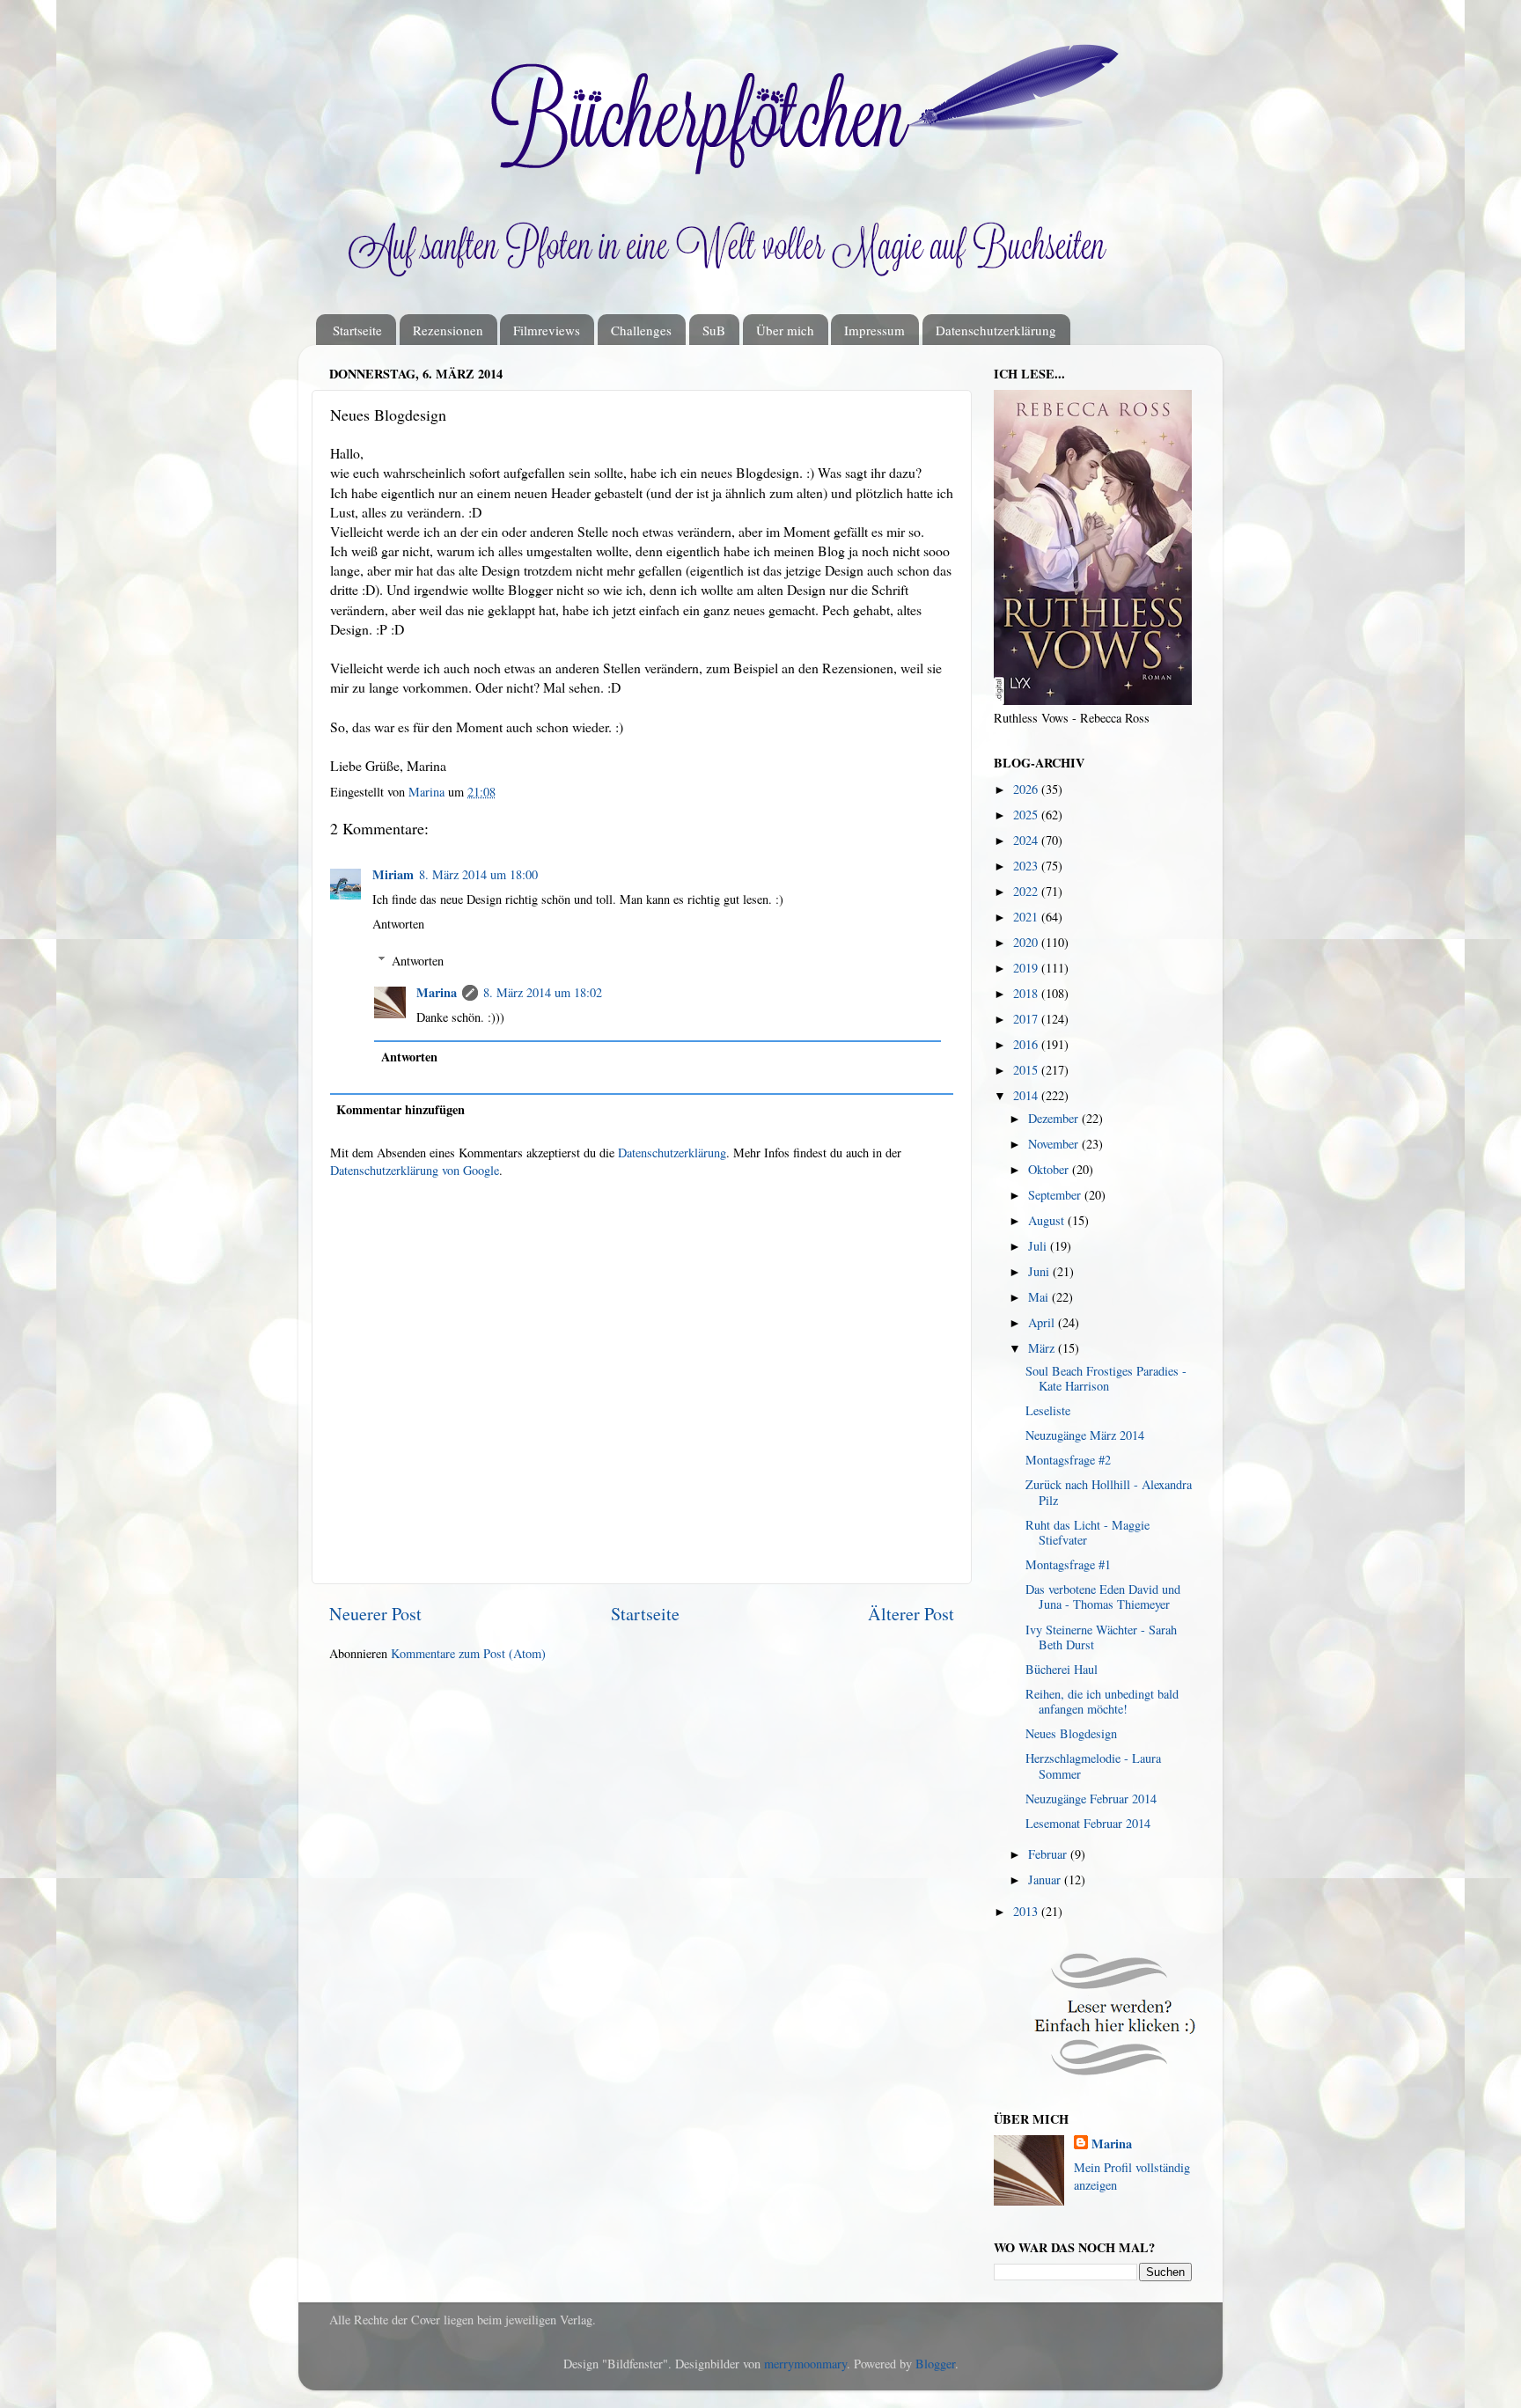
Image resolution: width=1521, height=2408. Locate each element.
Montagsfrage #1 (1068, 1564)
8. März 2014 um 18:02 (543, 992)
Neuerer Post (375, 1614)
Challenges (641, 330)
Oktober (1050, 1169)
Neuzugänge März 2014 (1085, 1435)
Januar (1046, 1879)
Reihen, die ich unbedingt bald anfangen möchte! (1102, 1701)
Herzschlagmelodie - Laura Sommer (1093, 1766)
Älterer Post (911, 1614)
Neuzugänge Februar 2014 (1091, 1799)
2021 (1027, 917)
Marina (437, 992)
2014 (1027, 1095)
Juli (1039, 1246)
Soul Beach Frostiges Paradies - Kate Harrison (1106, 1378)
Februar (1049, 1854)
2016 (1027, 1044)
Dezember (1055, 1118)
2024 (1027, 840)
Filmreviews (547, 330)
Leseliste (1048, 1410)
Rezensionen (448, 330)
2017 (1027, 1019)
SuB (714, 330)
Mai (1040, 1297)
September (1056, 1195)
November (1055, 1144)
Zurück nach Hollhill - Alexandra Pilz (1109, 1492)
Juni (1040, 1271)
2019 (1027, 968)
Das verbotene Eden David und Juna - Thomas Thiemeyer (1103, 1597)
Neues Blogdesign (1071, 1733)
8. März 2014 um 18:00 (478, 874)
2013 (1027, 1911)
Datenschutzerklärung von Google (415, 1170)
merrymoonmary (805, 2364)
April (1043, 1322)
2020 (1027, 942)
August (1048, 1220)
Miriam (393, 874)
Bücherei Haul (1062, 1669)
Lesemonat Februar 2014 (1088, 1823)
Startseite (357, 330)
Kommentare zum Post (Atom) (468, 1653)
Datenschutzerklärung (996, 330)
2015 (1027, 1070)
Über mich (785, 330)
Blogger (935, 2364)
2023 (1027, 866)
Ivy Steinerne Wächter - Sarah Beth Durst (1101, 1637)
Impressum (874, 330)
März (1043, 1348)
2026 (1027, 789)
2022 (1027, 891)
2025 (1027, 815)
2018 (1027, 993)
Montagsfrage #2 (1068, 1460)
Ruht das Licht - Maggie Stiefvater (1087, 1532)
